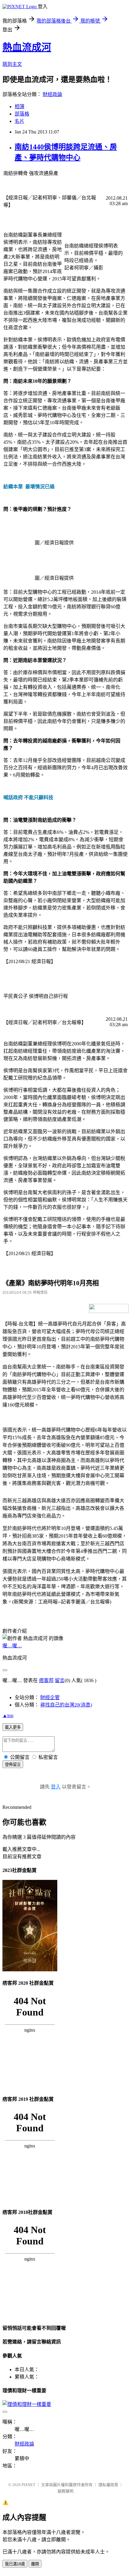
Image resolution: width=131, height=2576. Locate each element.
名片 (19, 121)
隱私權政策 (108, 2485)
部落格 (22, 114)
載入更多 (13, 1727)
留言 (60, 1680)
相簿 (19, 107)
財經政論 (52, 94)
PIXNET (28, 2485)
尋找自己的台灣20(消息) (66, 1705)
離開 (35, 2564)
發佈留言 (13, 1765)
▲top (8, 1715)
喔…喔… (12, 1646)
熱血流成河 (27, 47)
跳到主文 (12, 64)
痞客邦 (46, 1680)
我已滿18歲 (15, 2564)
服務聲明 (65, 2491)
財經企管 (50, 1697)
